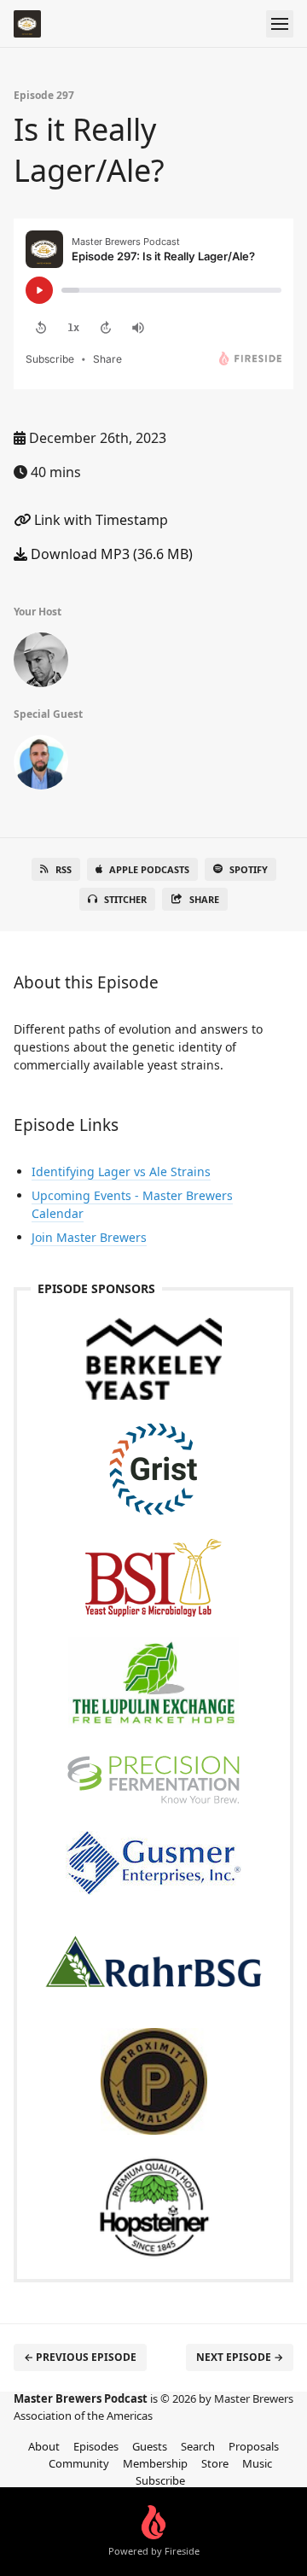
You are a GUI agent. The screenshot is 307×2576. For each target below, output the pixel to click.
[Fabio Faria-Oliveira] (41, 766)
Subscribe (160, 2480)
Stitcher (125, 899)
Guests (150, 2446)
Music (257, 2463)
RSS (64, 869)
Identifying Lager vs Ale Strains (121, 1171)
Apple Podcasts (149, 869)
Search (198, 2446)
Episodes (96, 2446)
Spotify (249, 869)
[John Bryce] (41, 663)
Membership (155, 2463)
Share (204, 899)
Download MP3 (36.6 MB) (110, 554)
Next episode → (240, 2357)
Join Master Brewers (89, 1237)
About (44, 2446)
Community (79, 2463)
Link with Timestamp (99, 520)
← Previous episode (80, 2357)
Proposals (254, 2446)
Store (215, 2463)
